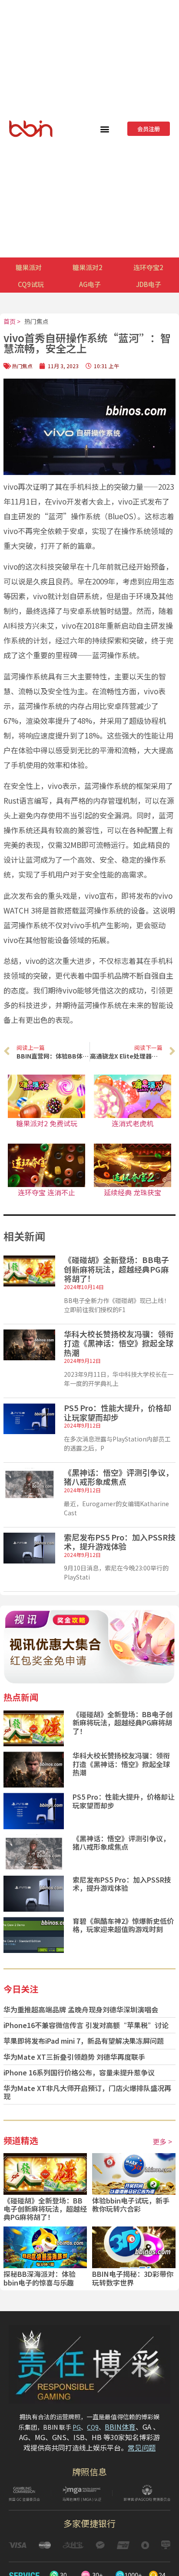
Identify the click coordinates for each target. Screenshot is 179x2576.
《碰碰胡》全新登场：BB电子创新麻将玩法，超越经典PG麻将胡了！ (116, 1269)
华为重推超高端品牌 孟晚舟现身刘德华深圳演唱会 (81, 2009)
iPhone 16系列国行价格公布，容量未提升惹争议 (79, 2072)
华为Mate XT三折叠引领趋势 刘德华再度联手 (74, 2057)
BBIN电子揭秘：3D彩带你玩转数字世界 (133, 2278)
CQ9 (93, 2427)
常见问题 (142, 2447)
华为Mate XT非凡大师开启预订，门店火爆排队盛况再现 (87, 2092)
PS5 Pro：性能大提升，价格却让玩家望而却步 (118, 1412)
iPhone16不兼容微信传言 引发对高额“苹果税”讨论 (86, 2025)
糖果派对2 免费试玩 (47, 1123)
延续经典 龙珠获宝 (133, 1192)
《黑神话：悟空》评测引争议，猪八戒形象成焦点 (119, 1477)
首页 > (12, 321)
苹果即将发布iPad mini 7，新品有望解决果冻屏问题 (84, 2041)
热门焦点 (36, 321)
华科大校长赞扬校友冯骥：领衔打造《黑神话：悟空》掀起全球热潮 (119, 1343)
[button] (105, 129)
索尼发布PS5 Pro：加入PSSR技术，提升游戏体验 (120, 1542)
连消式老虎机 (133, 1123)
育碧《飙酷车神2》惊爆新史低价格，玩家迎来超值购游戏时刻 (123, 1925)
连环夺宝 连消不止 (46, 1192)
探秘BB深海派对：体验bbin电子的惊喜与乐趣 (40, 2278)
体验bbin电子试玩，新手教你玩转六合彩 (131, 2205)
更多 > (162, 2141)
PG (77, 2427)
